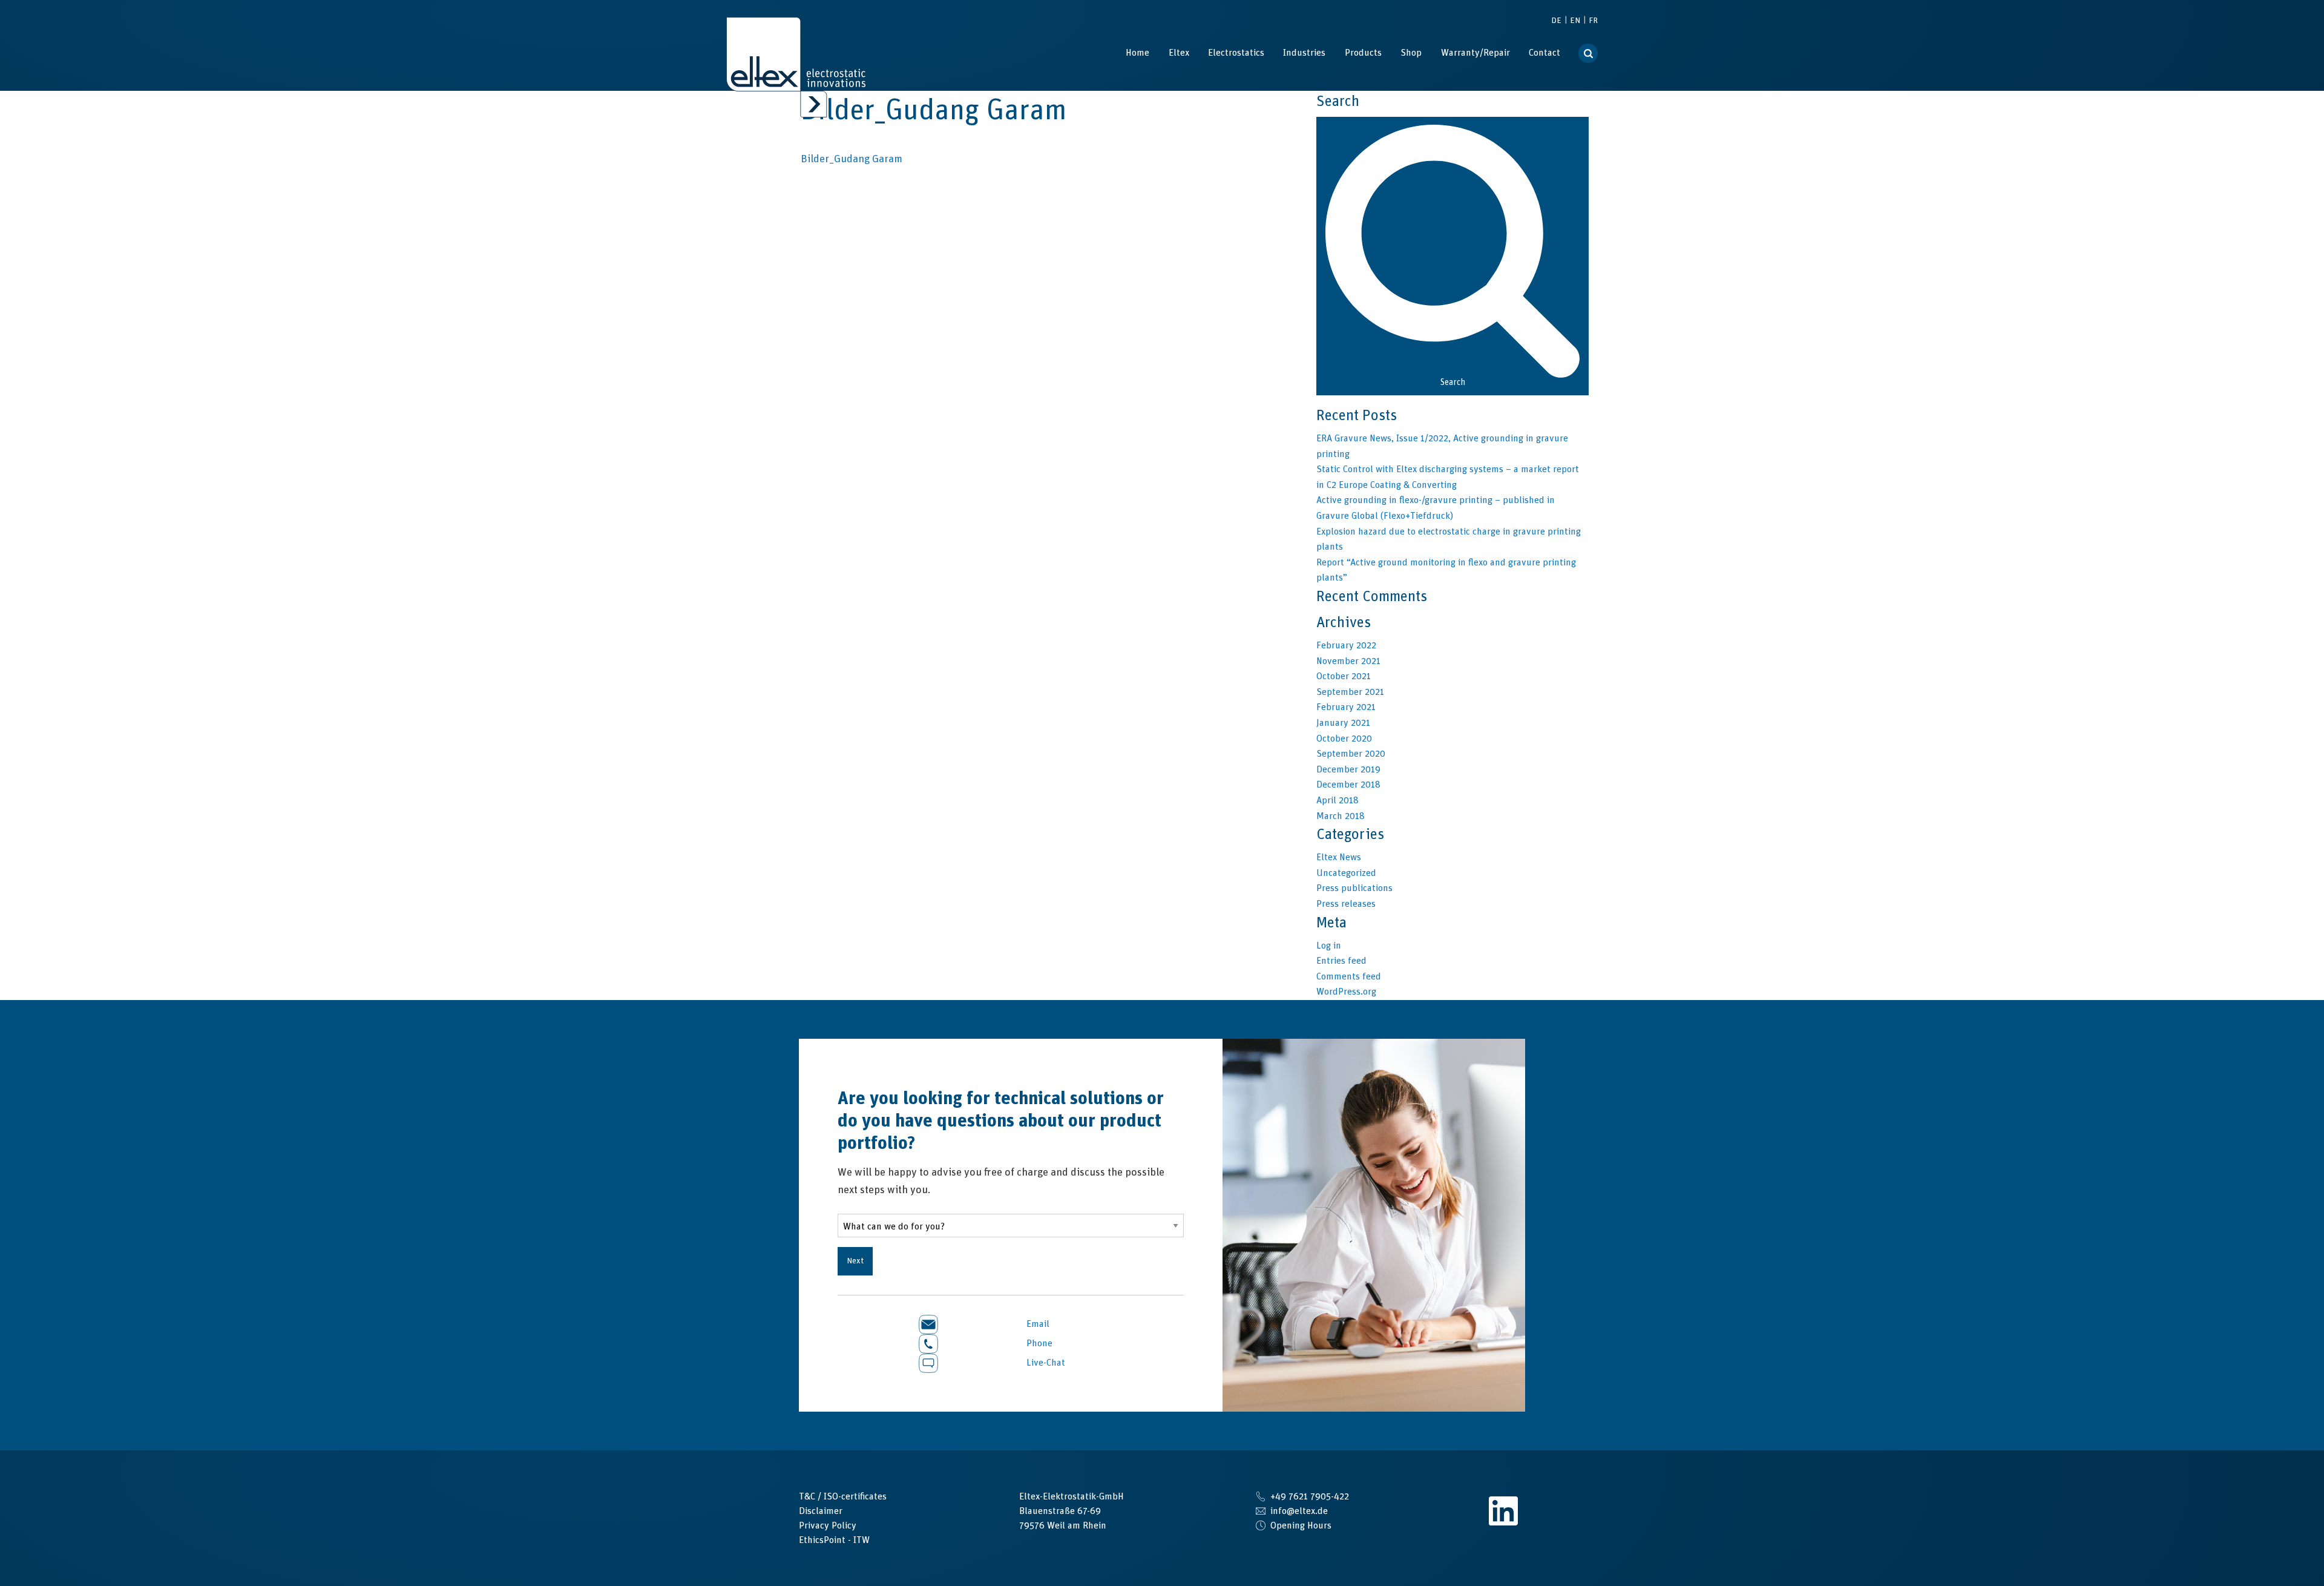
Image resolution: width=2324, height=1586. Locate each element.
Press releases (1346, 904)
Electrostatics (1236, 53)
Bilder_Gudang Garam (852, 159)
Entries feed (1341, 961)
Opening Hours (1301, 1525)
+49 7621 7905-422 (1310, 1496)
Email (1037, 1324)
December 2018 (1348, 785)
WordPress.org (1346, 992)
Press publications (1354, 888)
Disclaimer (821, 1511)
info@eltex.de (1299, 1511)
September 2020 (1351, 754)
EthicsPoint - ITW (834, 1540)
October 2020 (1344, 739)
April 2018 (1338, 800)
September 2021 (1350, 692)
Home (1137, 53)
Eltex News (1339, 857)
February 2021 (1346, 707)
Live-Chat (1045, 1363)
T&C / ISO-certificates (843, 1496)
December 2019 (1348, 769)
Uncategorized (1346, 873)
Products (1363, 53)
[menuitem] (1137, 53)
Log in (1329, 946)
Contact (1544, 53)
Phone (1038, 1343)
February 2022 (1346, 645)
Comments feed (1349, 976)
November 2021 (1348, 661)
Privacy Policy (828, 1525)
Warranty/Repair (1475, 53)
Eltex (1179, 53)
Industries (1304, 53)
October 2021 (1344, 676)
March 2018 (1341, 816)
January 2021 (1343, 723)
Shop (1411, 53)
